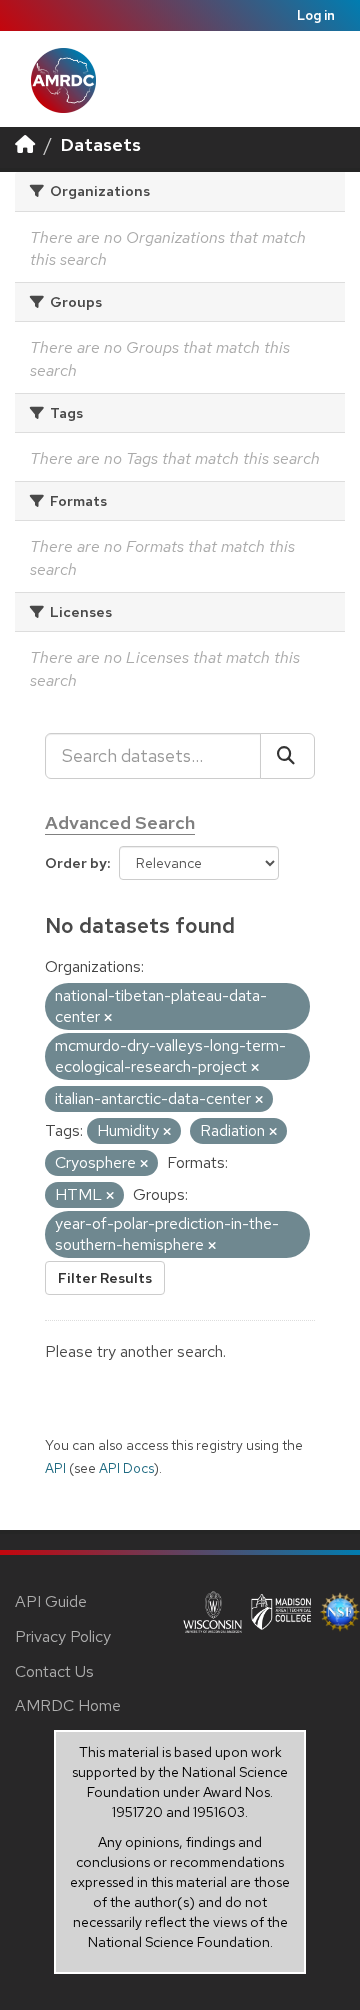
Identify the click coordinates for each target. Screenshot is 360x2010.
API (55, 1468)
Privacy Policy (63, 1636)
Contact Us (54, 1671)
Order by (76, 863)
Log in (316, 15)
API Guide (51, 1601)
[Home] (25, 144)
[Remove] (108, 1018)
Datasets (101, 144)
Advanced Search (120, 822)
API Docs (126, 1468)
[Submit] (287, 756)
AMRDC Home (68, 1705)
